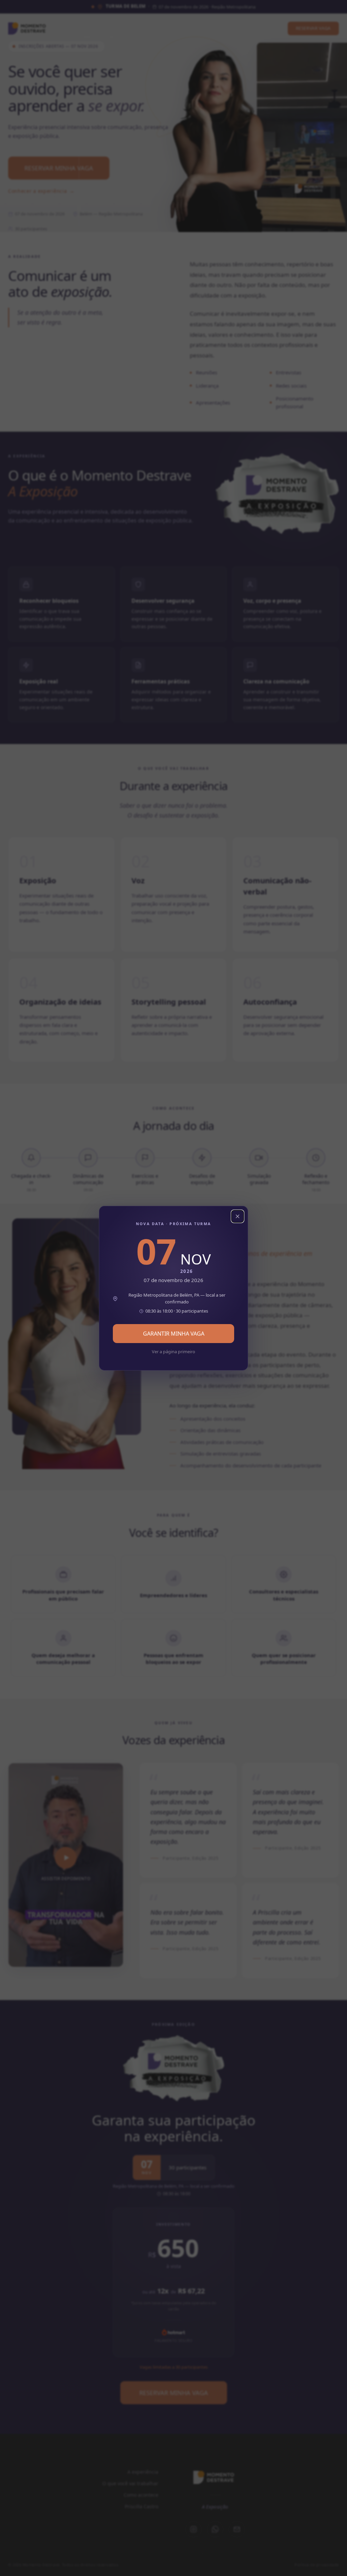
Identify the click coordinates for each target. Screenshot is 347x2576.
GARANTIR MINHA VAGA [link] (174, 1334)
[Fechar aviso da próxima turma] (238, 1216)
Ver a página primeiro (173, 1352)
